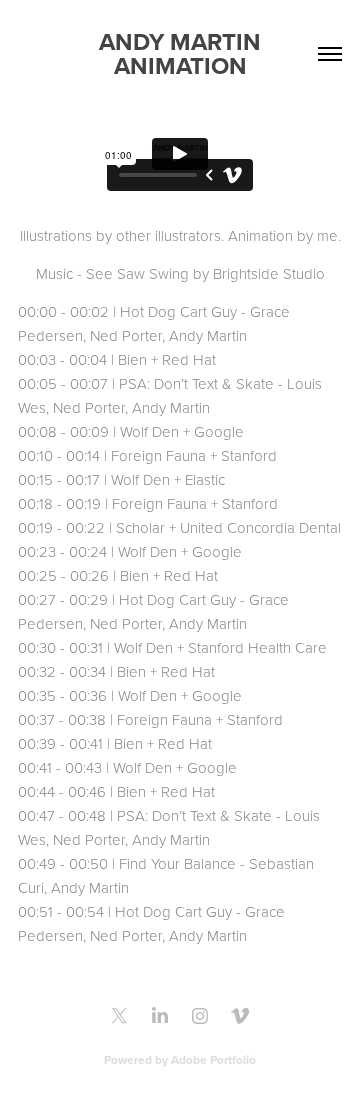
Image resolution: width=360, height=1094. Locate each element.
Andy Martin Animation (183, 53)
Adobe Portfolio (213, 1059)
